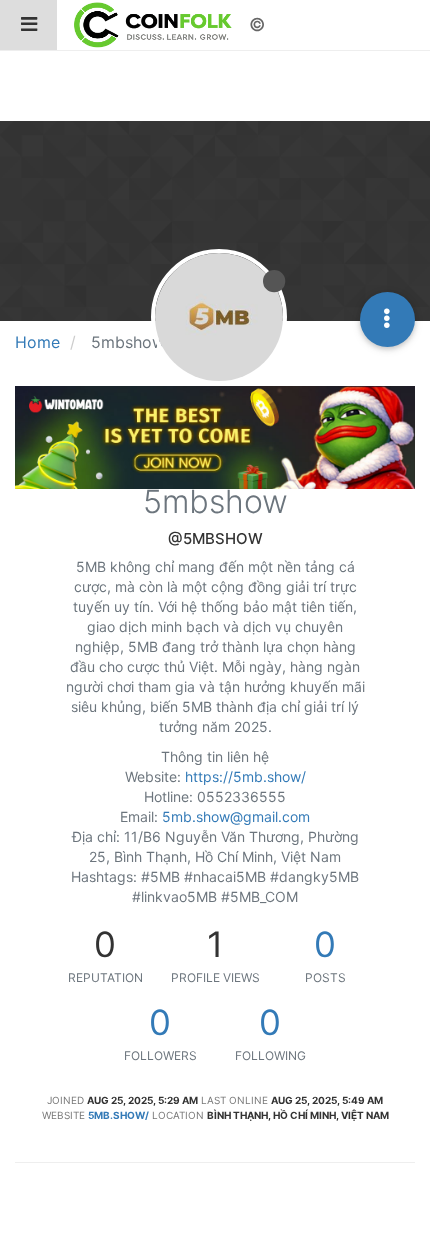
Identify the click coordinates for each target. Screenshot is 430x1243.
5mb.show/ (118, 1115)
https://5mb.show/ (245, 776)
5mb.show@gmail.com (236, 816)
